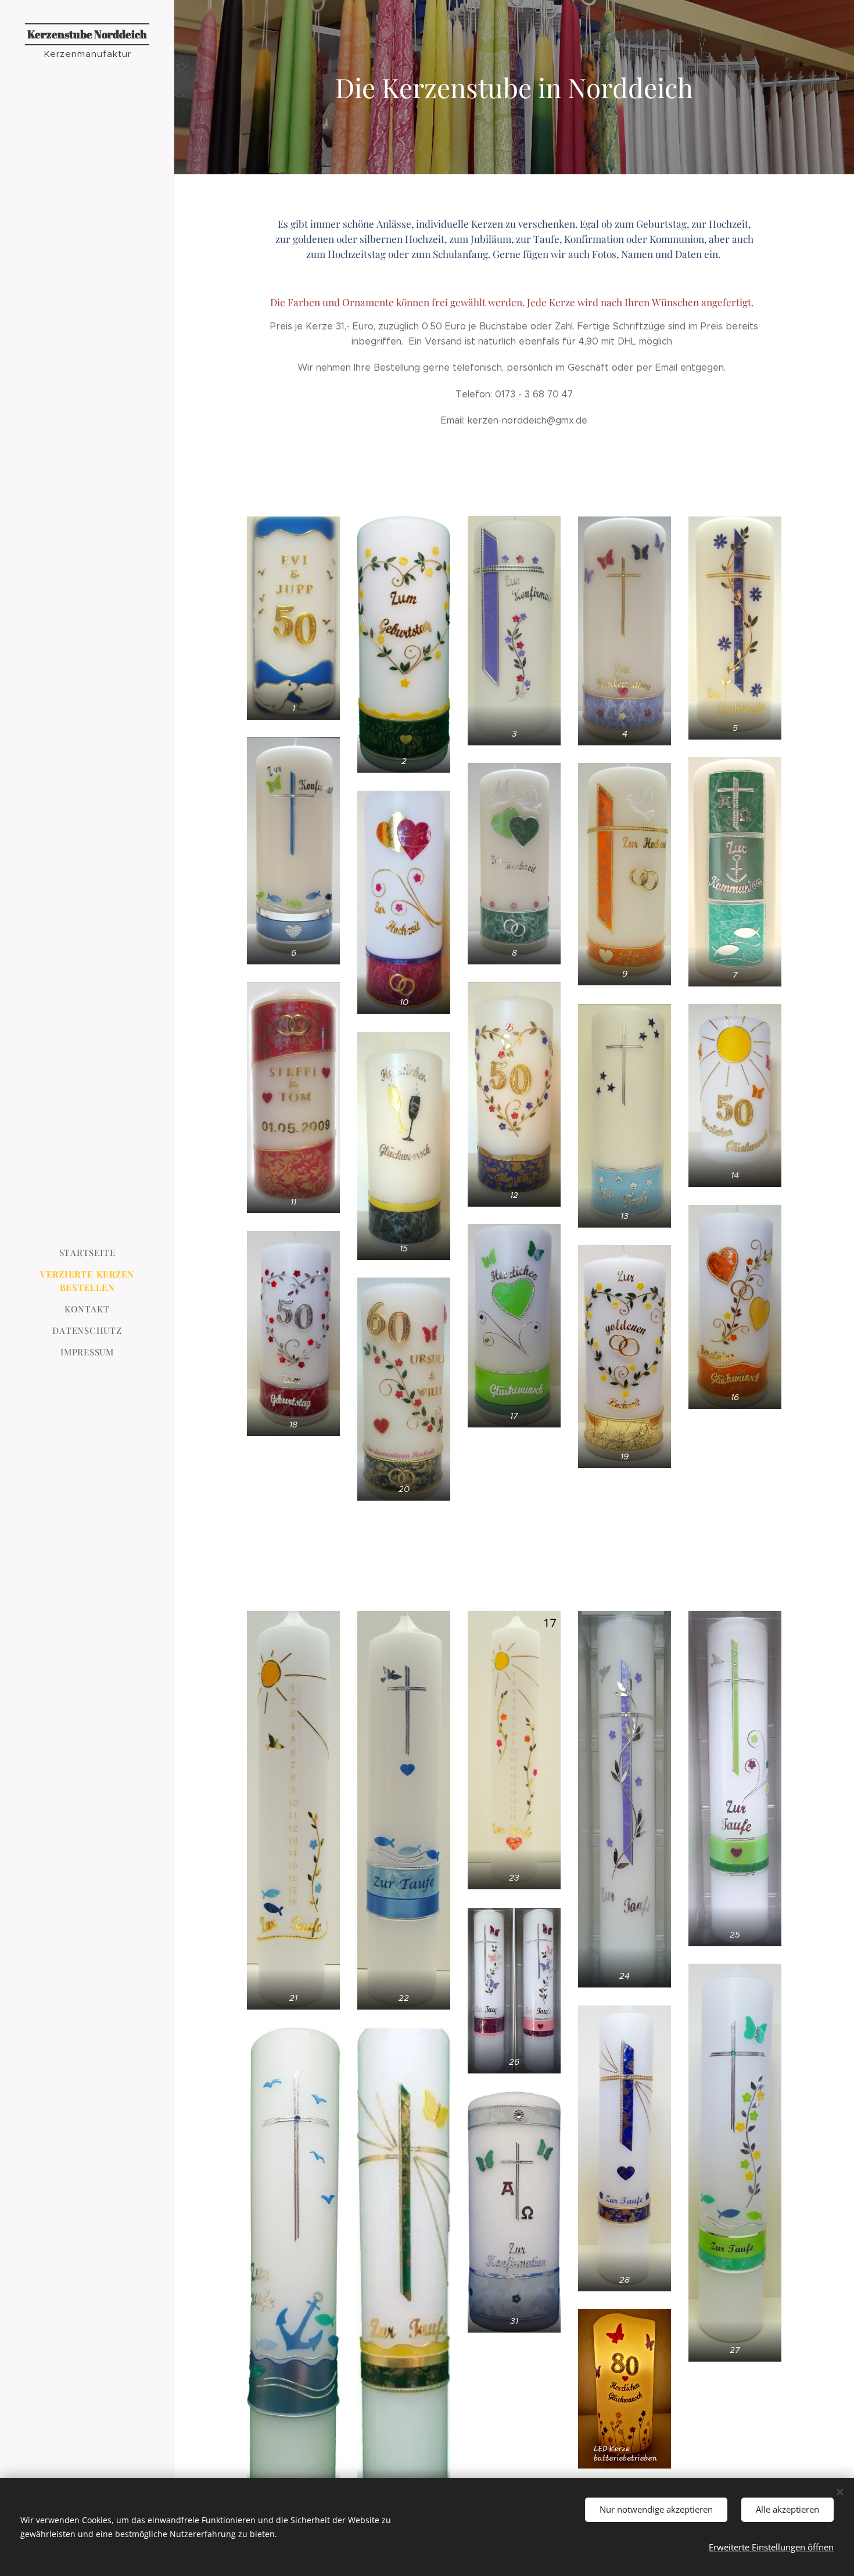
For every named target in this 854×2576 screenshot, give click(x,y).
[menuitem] (87, 1253)
